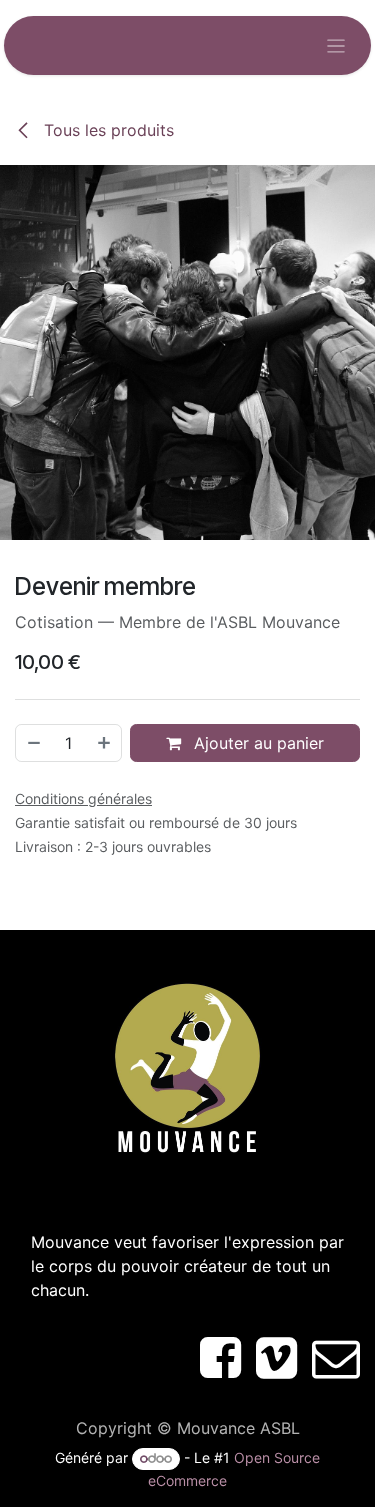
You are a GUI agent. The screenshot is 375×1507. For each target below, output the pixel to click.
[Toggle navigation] (336, 45)
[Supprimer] (33, 743)
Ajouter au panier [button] (256, 743)
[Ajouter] (105, 743)
